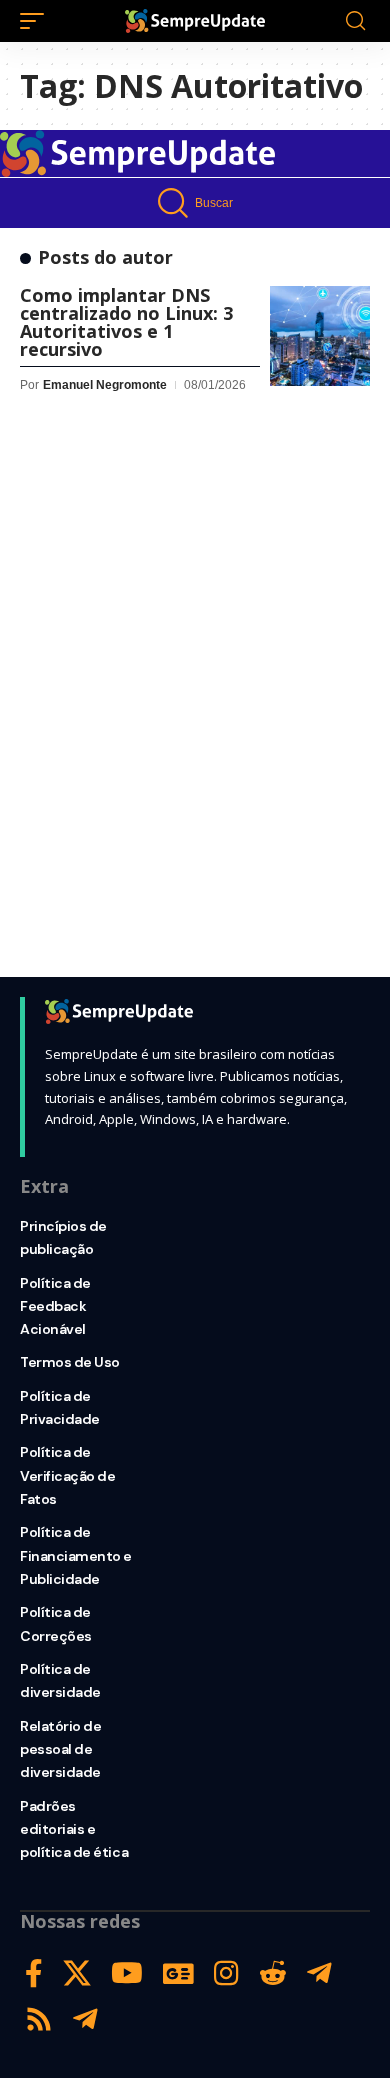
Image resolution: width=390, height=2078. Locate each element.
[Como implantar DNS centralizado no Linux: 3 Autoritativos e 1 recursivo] (320, 336)
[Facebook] (34, 1973)
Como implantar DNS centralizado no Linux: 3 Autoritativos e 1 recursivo (126, 322)
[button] (37, 21)
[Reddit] (273, 1973)
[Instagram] (226, 1973)
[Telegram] (319, 1973)
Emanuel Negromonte (105, 385)
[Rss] (39, 2019)
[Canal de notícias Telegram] (85, 2019)
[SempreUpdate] (195, 21)
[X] (77, 1973)
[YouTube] (127, 1973)
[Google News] (178, 1973)
